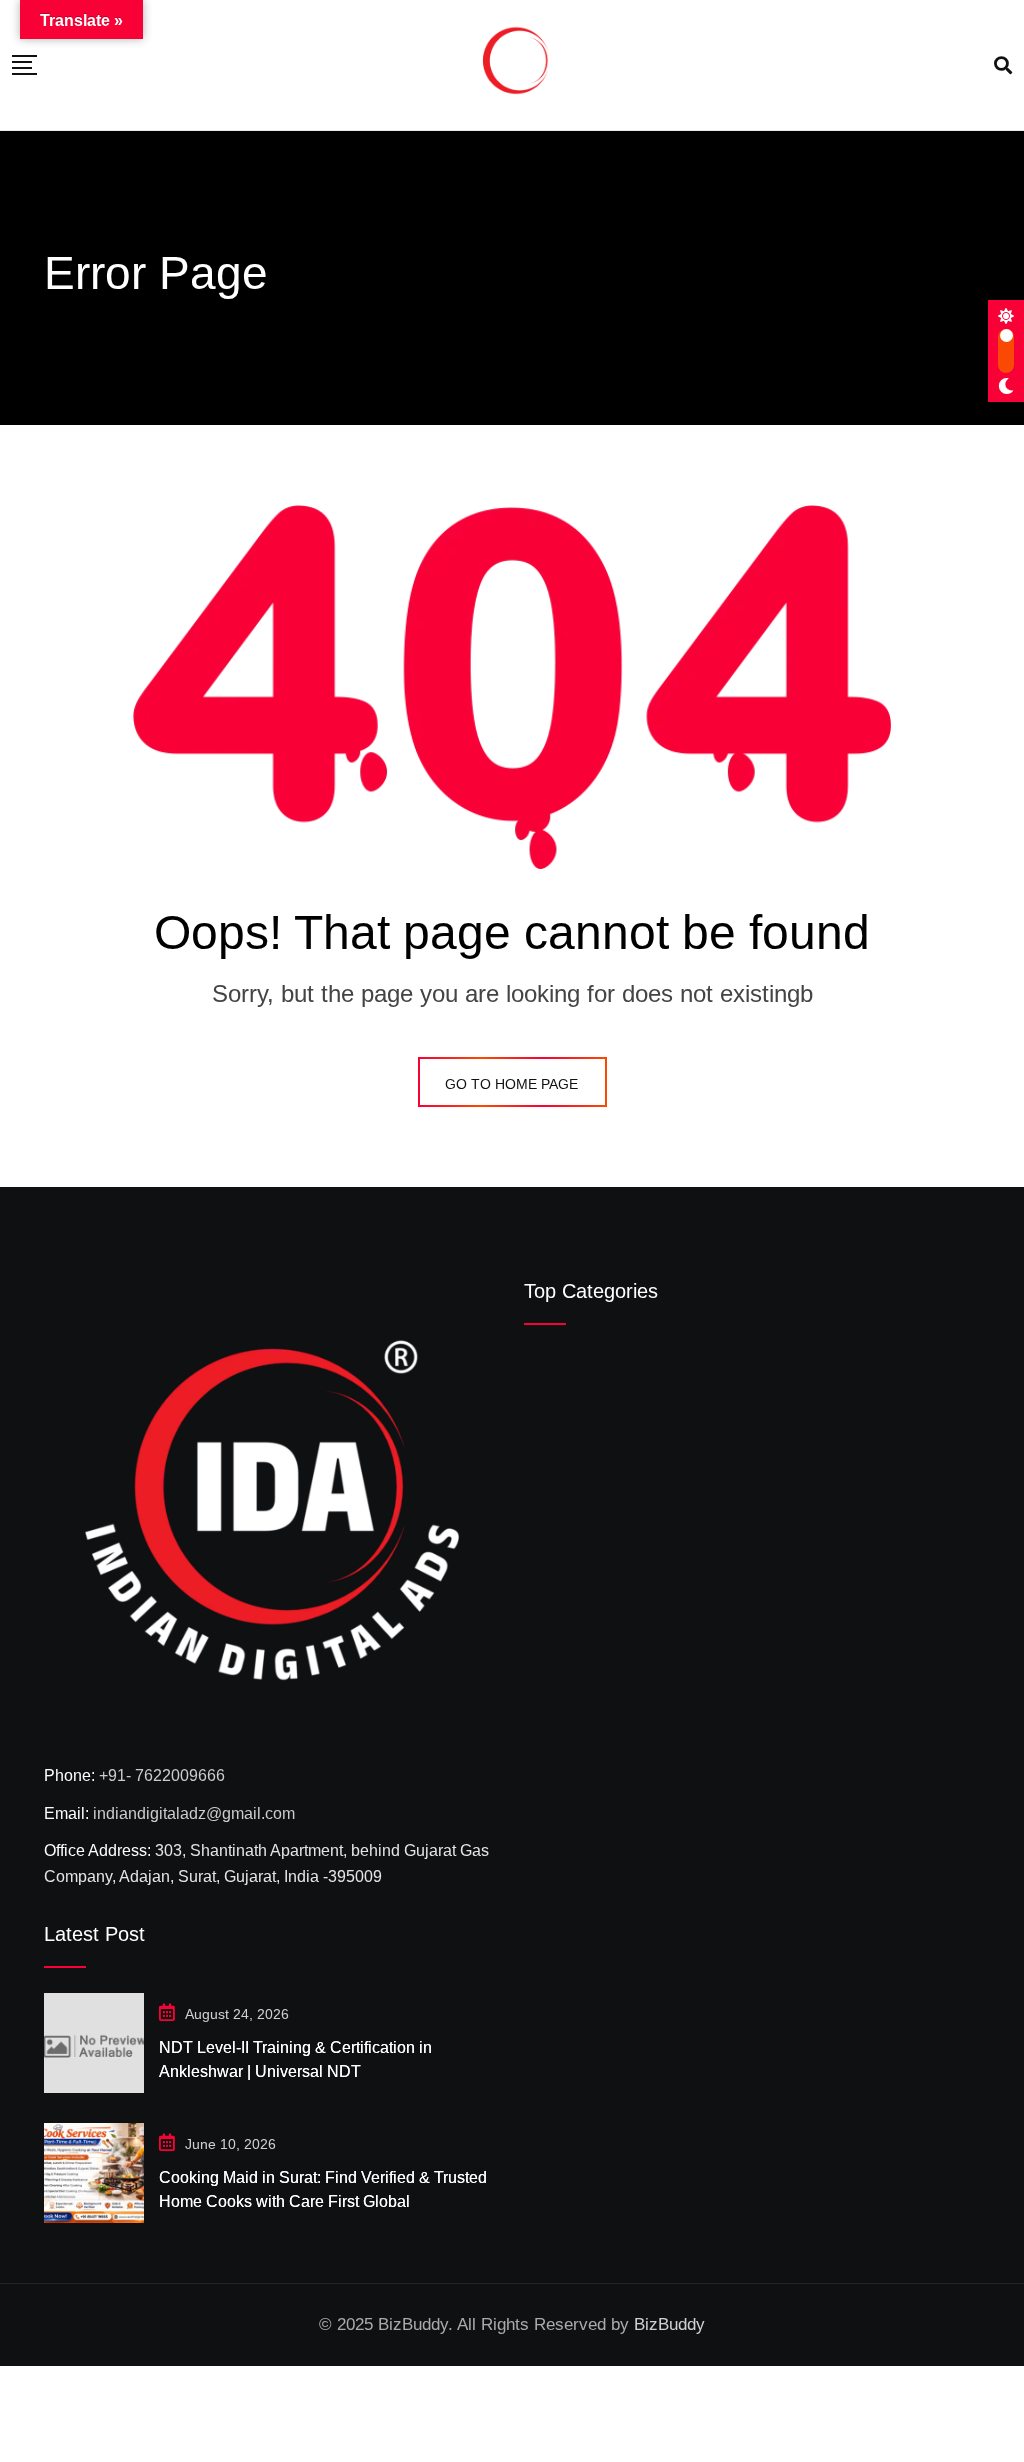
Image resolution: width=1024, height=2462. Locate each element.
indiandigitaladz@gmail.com (194, 1813)
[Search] (1003, 66)
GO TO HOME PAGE (511, 1084)
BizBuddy (669, 2324)
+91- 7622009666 (162, 1775)
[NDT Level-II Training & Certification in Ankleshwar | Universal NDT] (94, 2043)
